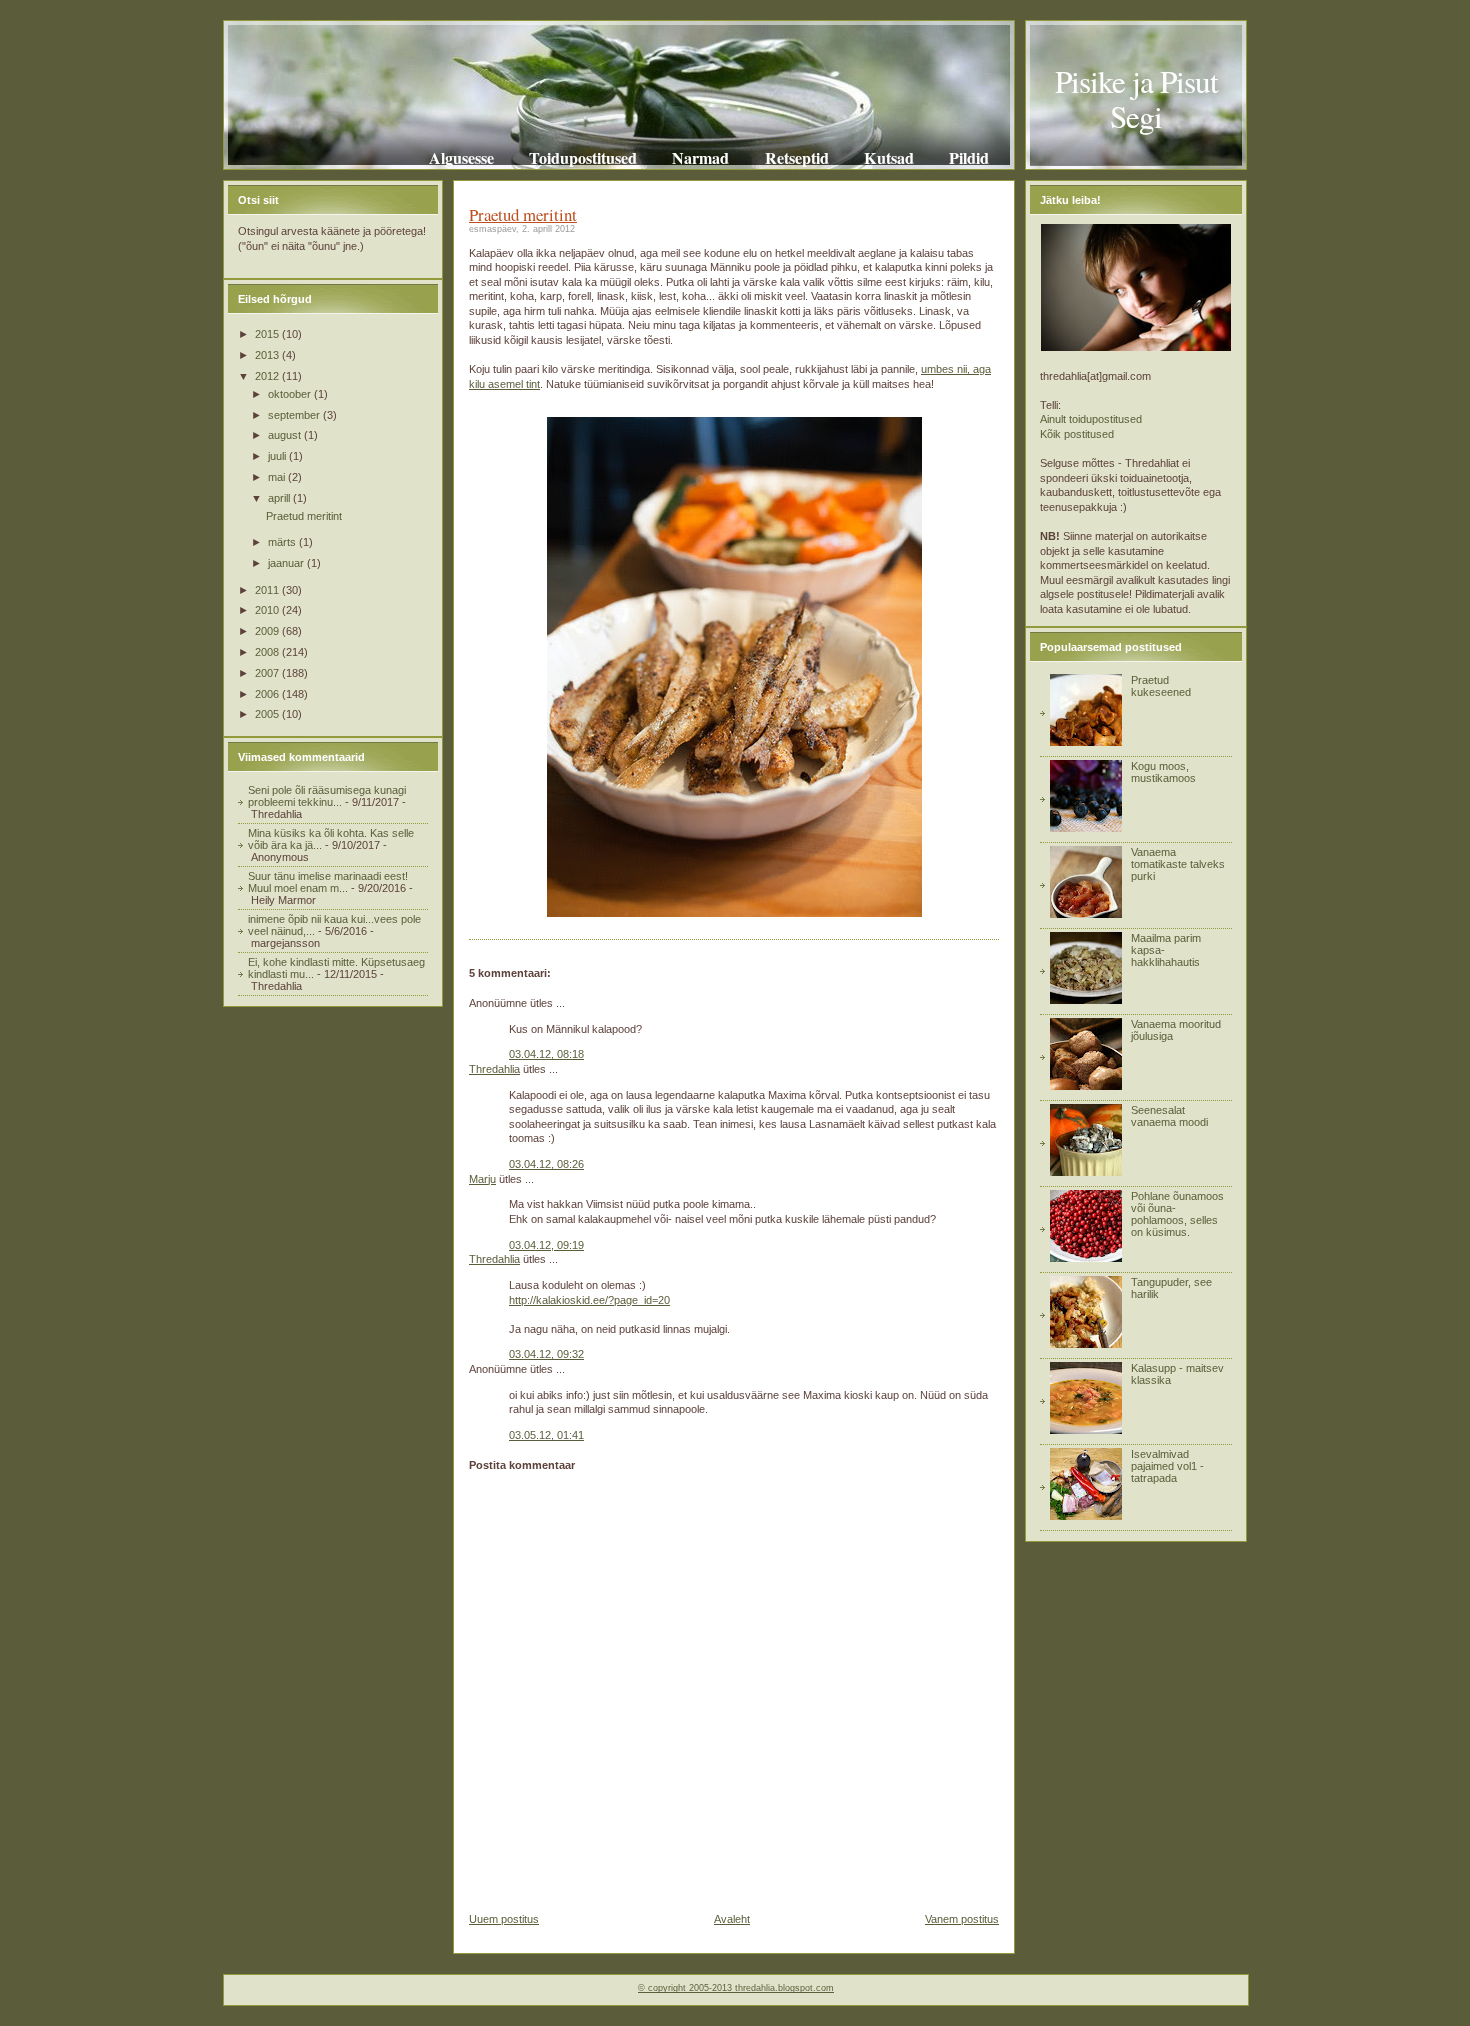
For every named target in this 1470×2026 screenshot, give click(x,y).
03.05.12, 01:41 (546, 1435)
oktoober (291, 394)
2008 (268, 652)
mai (278, 477)
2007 (268, 673)
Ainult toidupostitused (1091, 419)
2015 (268, 334)
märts (283, 542)
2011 (268, 590)
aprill (280, 498)
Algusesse (461, 157)
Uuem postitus (504, 1919)
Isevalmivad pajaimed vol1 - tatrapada (1167, 1466)
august (286, 435)
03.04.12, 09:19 (546, 1245)
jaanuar (287, 563)
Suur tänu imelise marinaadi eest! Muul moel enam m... (328, 882)
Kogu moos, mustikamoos (1163, 772)
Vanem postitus (962, 1919)
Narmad (700, 157)
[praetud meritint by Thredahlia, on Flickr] (734, 913)
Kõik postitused (1077, 434)
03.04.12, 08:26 (546, 1164)
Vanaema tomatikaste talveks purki (1178, 864)
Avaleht (732, 1919)
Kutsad (889, 157)
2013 (268, 355)
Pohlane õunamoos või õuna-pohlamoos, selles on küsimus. (1177, 1214)
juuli (278, 456)
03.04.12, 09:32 (546, 1354)
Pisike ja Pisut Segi (1136, 98)
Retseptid (796, 157)
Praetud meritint (304, 516)
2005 (268, 714)
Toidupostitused (583, 157)
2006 (268, 694)
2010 (268, 610)
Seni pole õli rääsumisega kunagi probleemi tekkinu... (327, 796)
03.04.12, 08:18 (546, 1054)
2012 (268, 376)
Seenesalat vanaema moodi (1169, 1116)
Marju (482, 1179)
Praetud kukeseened (1161, 686)
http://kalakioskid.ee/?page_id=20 (589, 1300)
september (295, 415)
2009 (268, 631)
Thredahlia (494, 1069)
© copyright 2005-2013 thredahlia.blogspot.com (736, 1988)
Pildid (969, 157)
